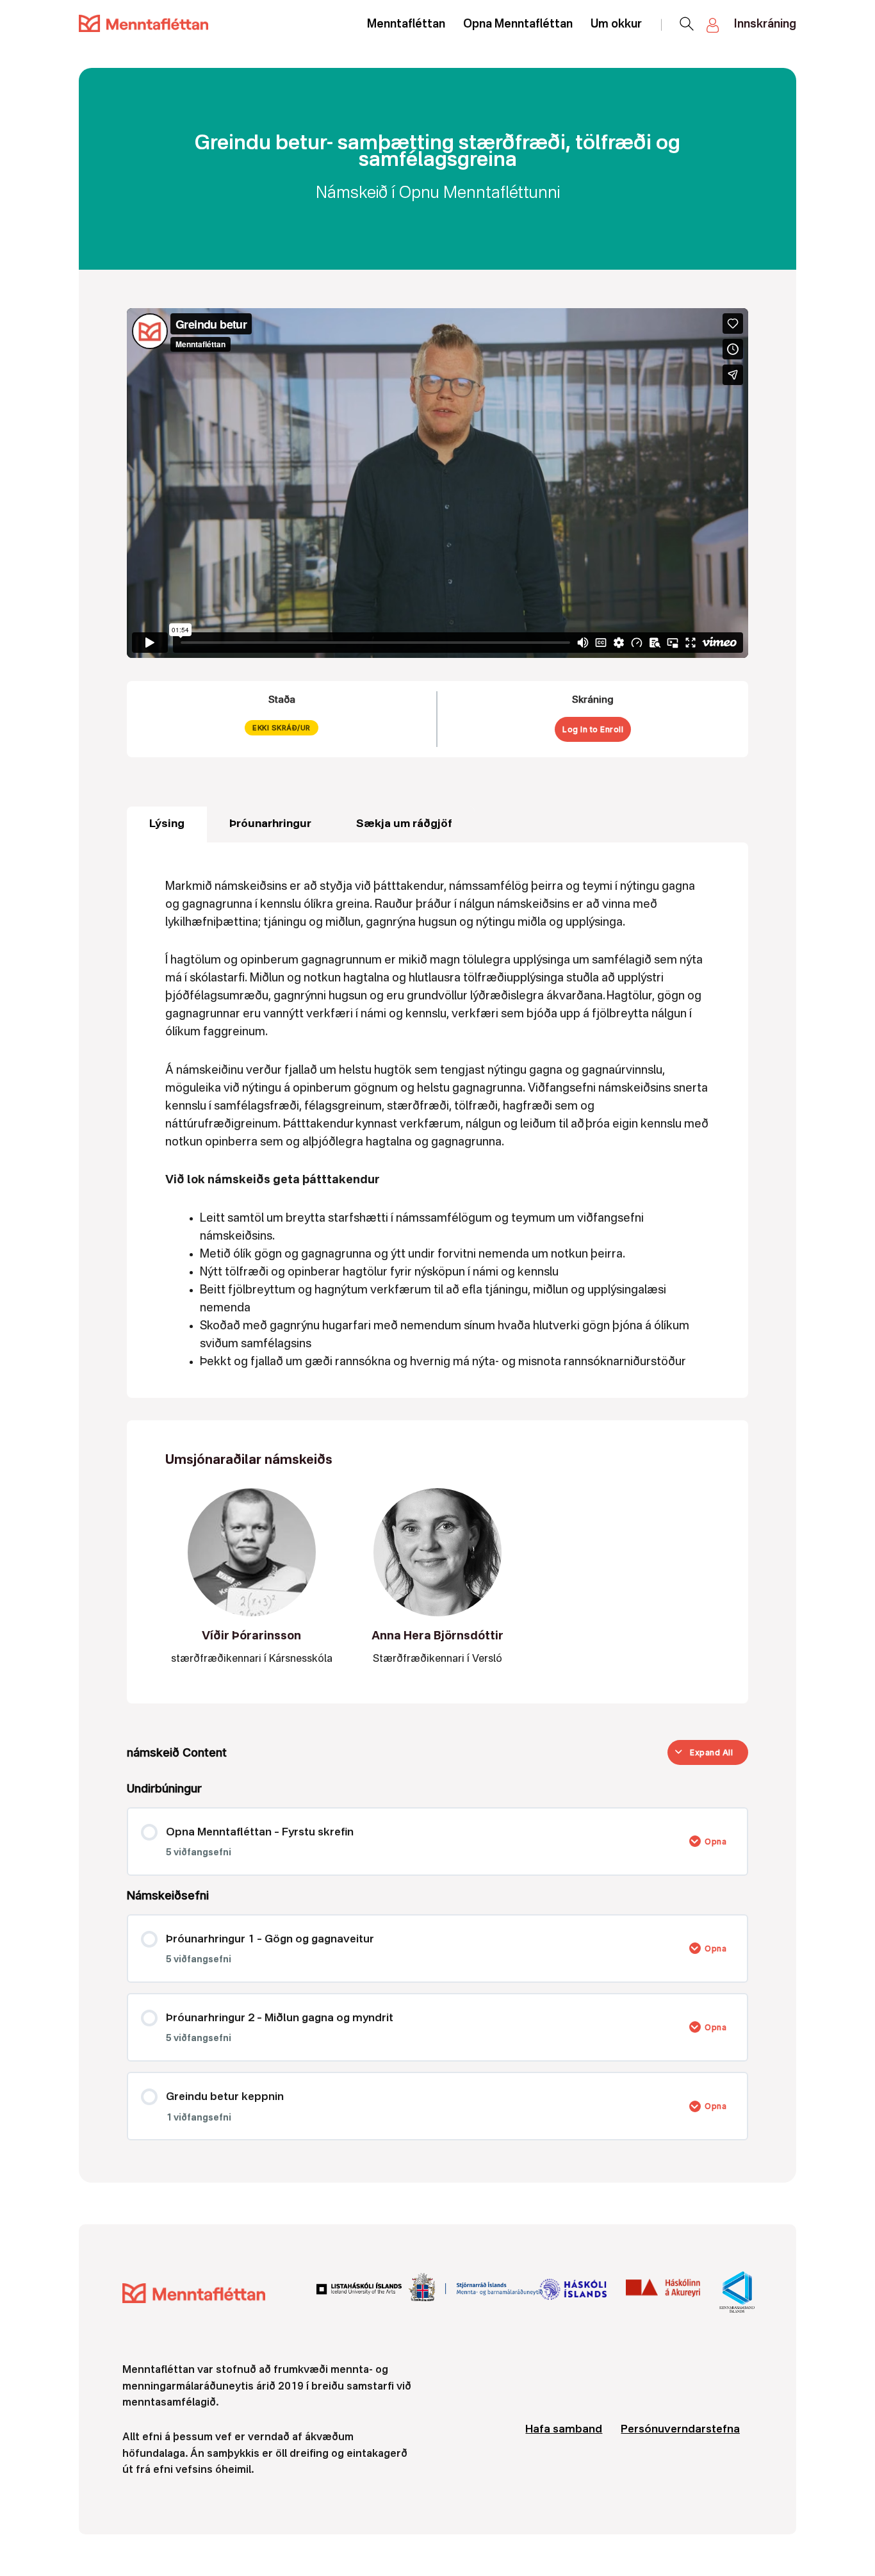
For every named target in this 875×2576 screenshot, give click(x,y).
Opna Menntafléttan (518, 24)
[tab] (167, 824)
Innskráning (765, 24)
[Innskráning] (714, 25)
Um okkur (616, 24)
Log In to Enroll (593, 729)
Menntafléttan (406, 24)
